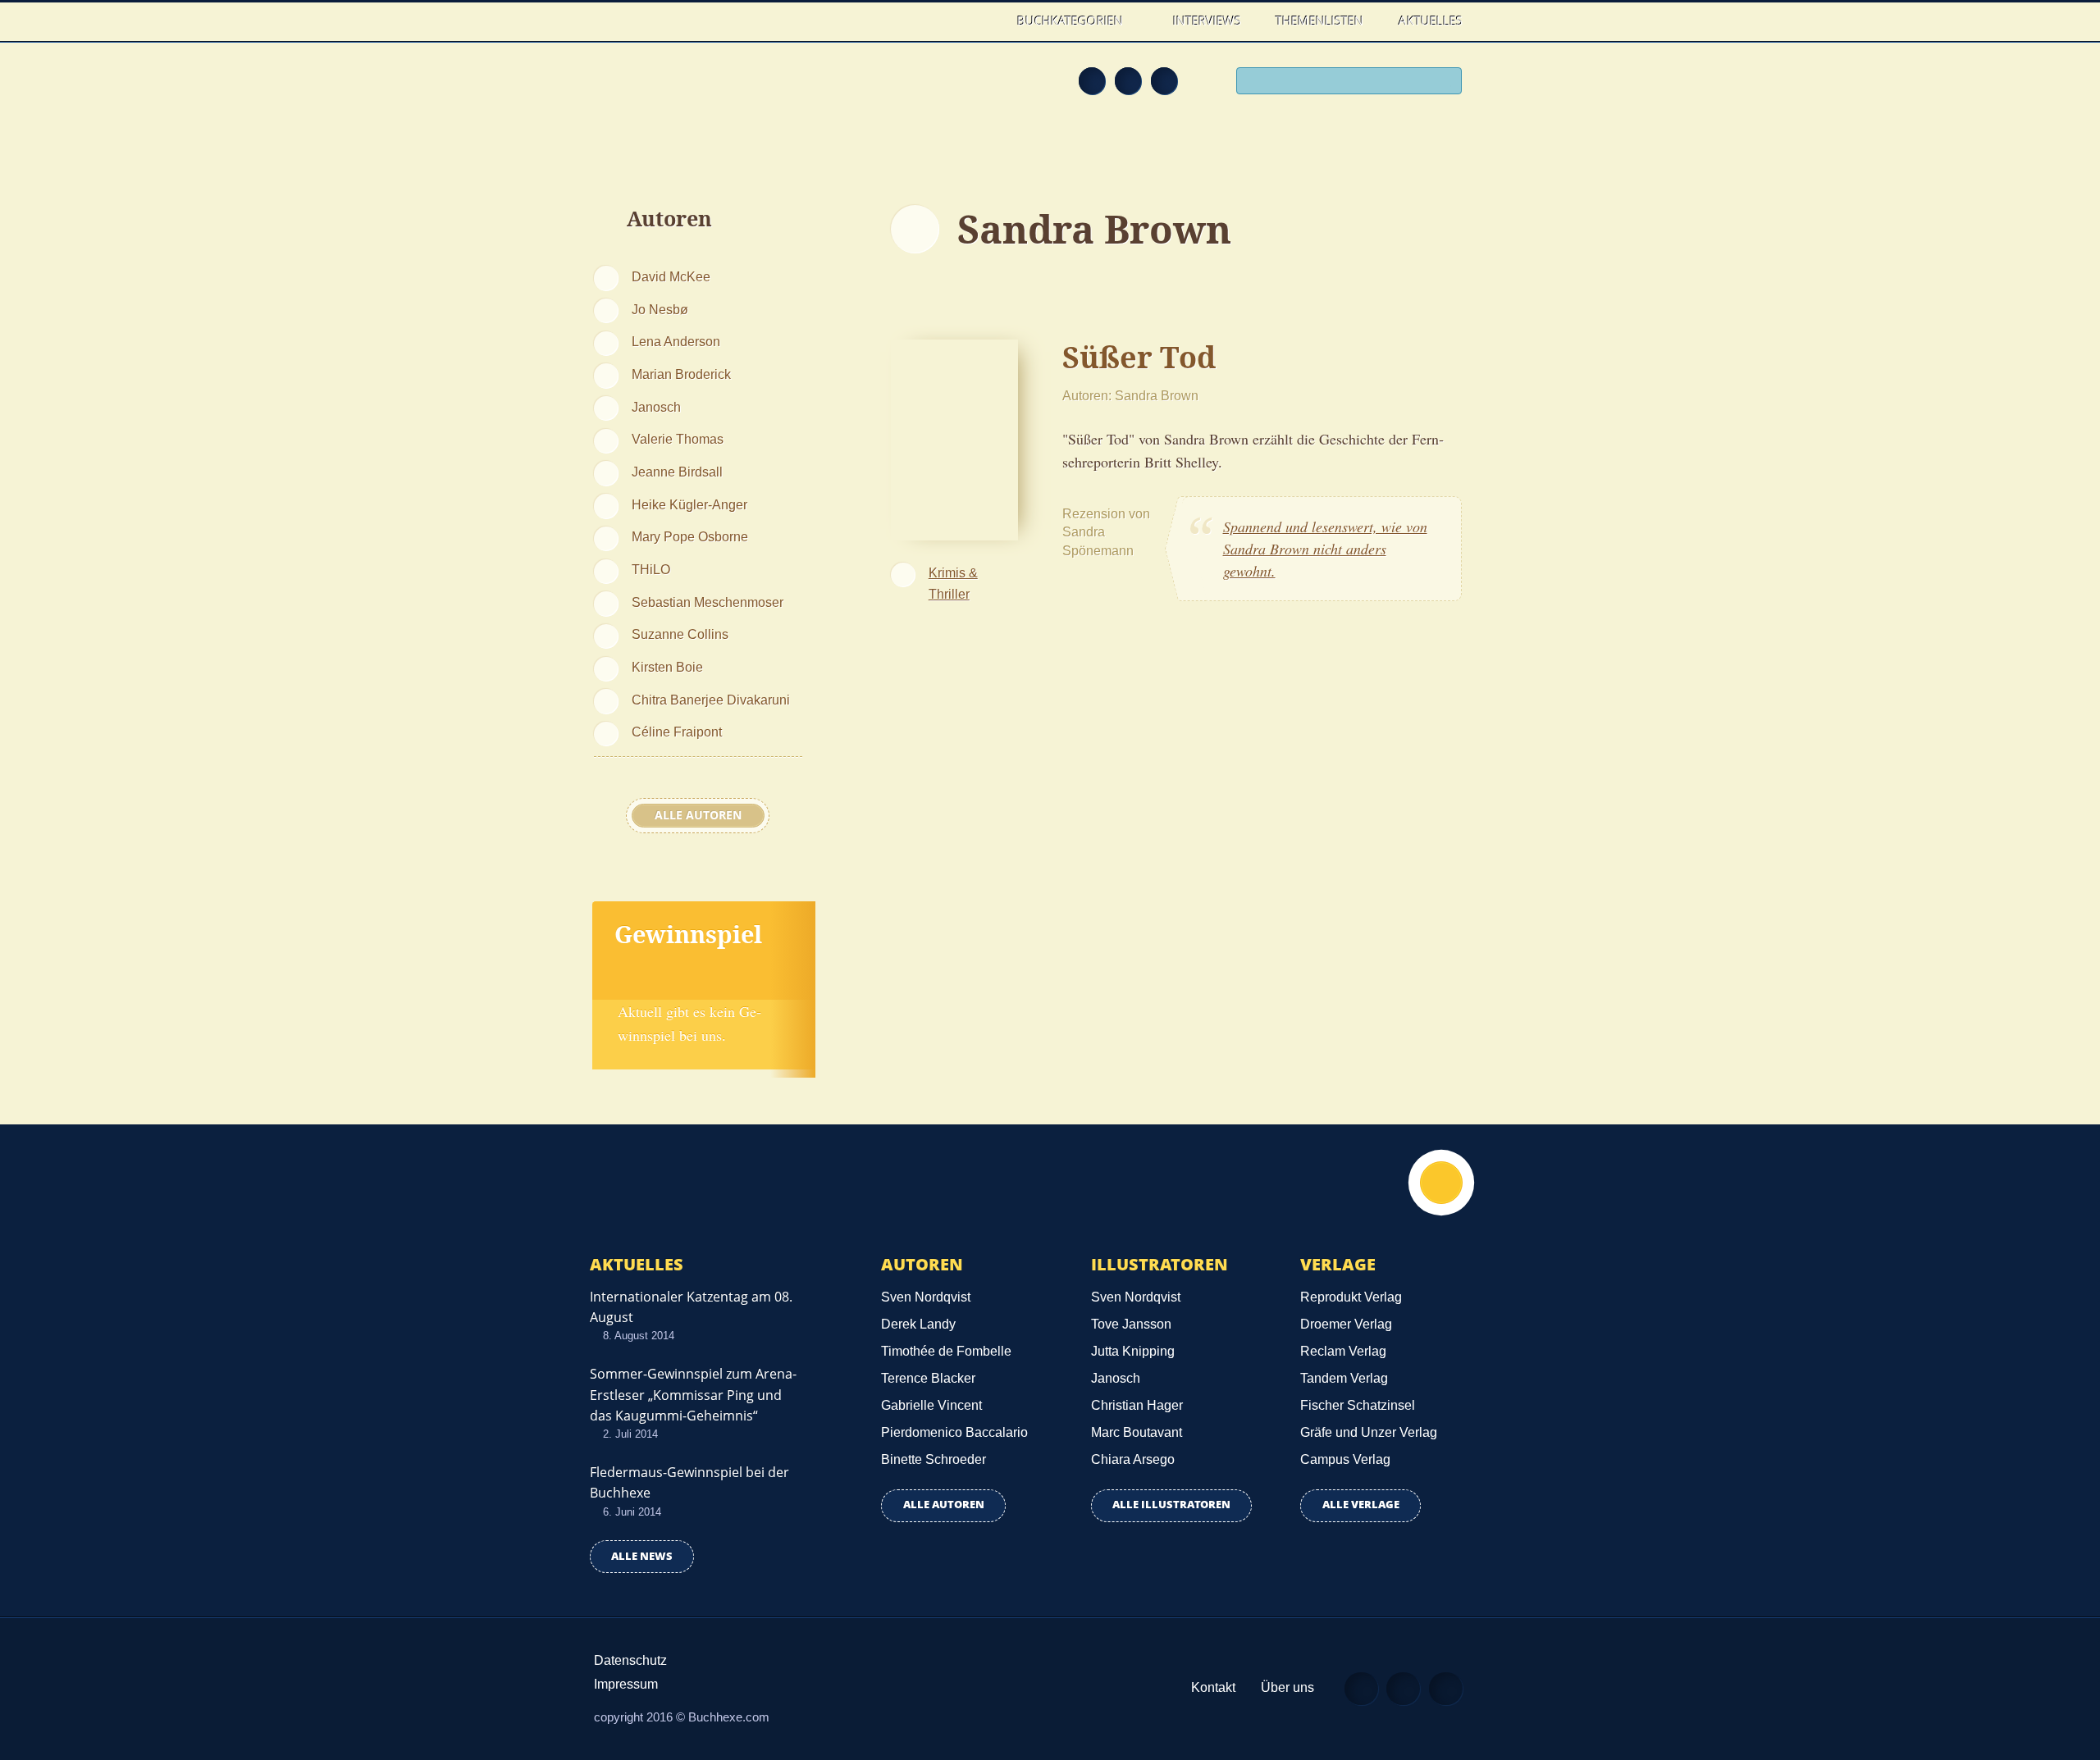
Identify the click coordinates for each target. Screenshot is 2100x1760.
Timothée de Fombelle (946, 1351)
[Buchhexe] (701, 92)
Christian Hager (1137, 1405)
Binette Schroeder (934, 1459)
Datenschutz (630, 1660)
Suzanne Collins (680, 634)
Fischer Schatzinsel (1358, 1405)
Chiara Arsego (1133, 1459)
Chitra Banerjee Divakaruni (711, 700)
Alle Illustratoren (1171, 1505)
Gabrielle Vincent (931, 1405)
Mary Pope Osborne (690, 536)
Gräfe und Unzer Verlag (1369, 1432)
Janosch (656, 407)
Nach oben (1441, 1183)
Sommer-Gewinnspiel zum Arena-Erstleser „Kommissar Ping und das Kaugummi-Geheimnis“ (693, 1394)
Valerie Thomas (678, 439)
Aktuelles (1431, 21)
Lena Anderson (676, 341)
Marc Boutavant (1137, 1432)
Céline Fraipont (677, 732)
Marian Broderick (681, 374)
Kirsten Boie (667, 667)
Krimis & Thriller (953, 583)
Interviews (1207, 21)
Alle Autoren (698, 815)
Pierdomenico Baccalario (954, 1432)
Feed (1092, 80)
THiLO (651, 569)
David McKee (671, 276)
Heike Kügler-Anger (689, 504)
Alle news (642, 1556)
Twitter (1164, 80)
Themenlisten (1319, 21)
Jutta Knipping (1133, 1351)
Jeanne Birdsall (677, 472)
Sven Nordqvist (926, 1297)
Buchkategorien (1072, 21)
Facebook (1128, 80)
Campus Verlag (1345, 1459)
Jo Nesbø (660, 309)
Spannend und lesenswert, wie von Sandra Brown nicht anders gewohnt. (1325, 549)
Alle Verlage (1361, 1505)
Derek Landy (918, 1324)
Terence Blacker (928, 1378)
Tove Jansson (1131, 1324)
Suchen (1444, 83)
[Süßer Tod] (954, 438)
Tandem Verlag (1344, 1378)
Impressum (626, 1684)
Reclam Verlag (1343, 1351)
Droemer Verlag (1346, 1324)
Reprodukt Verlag (1351, 1297)
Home (983, 21)
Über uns (1287, 1687)
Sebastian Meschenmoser (708, 602)
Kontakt (1213, 1687)
